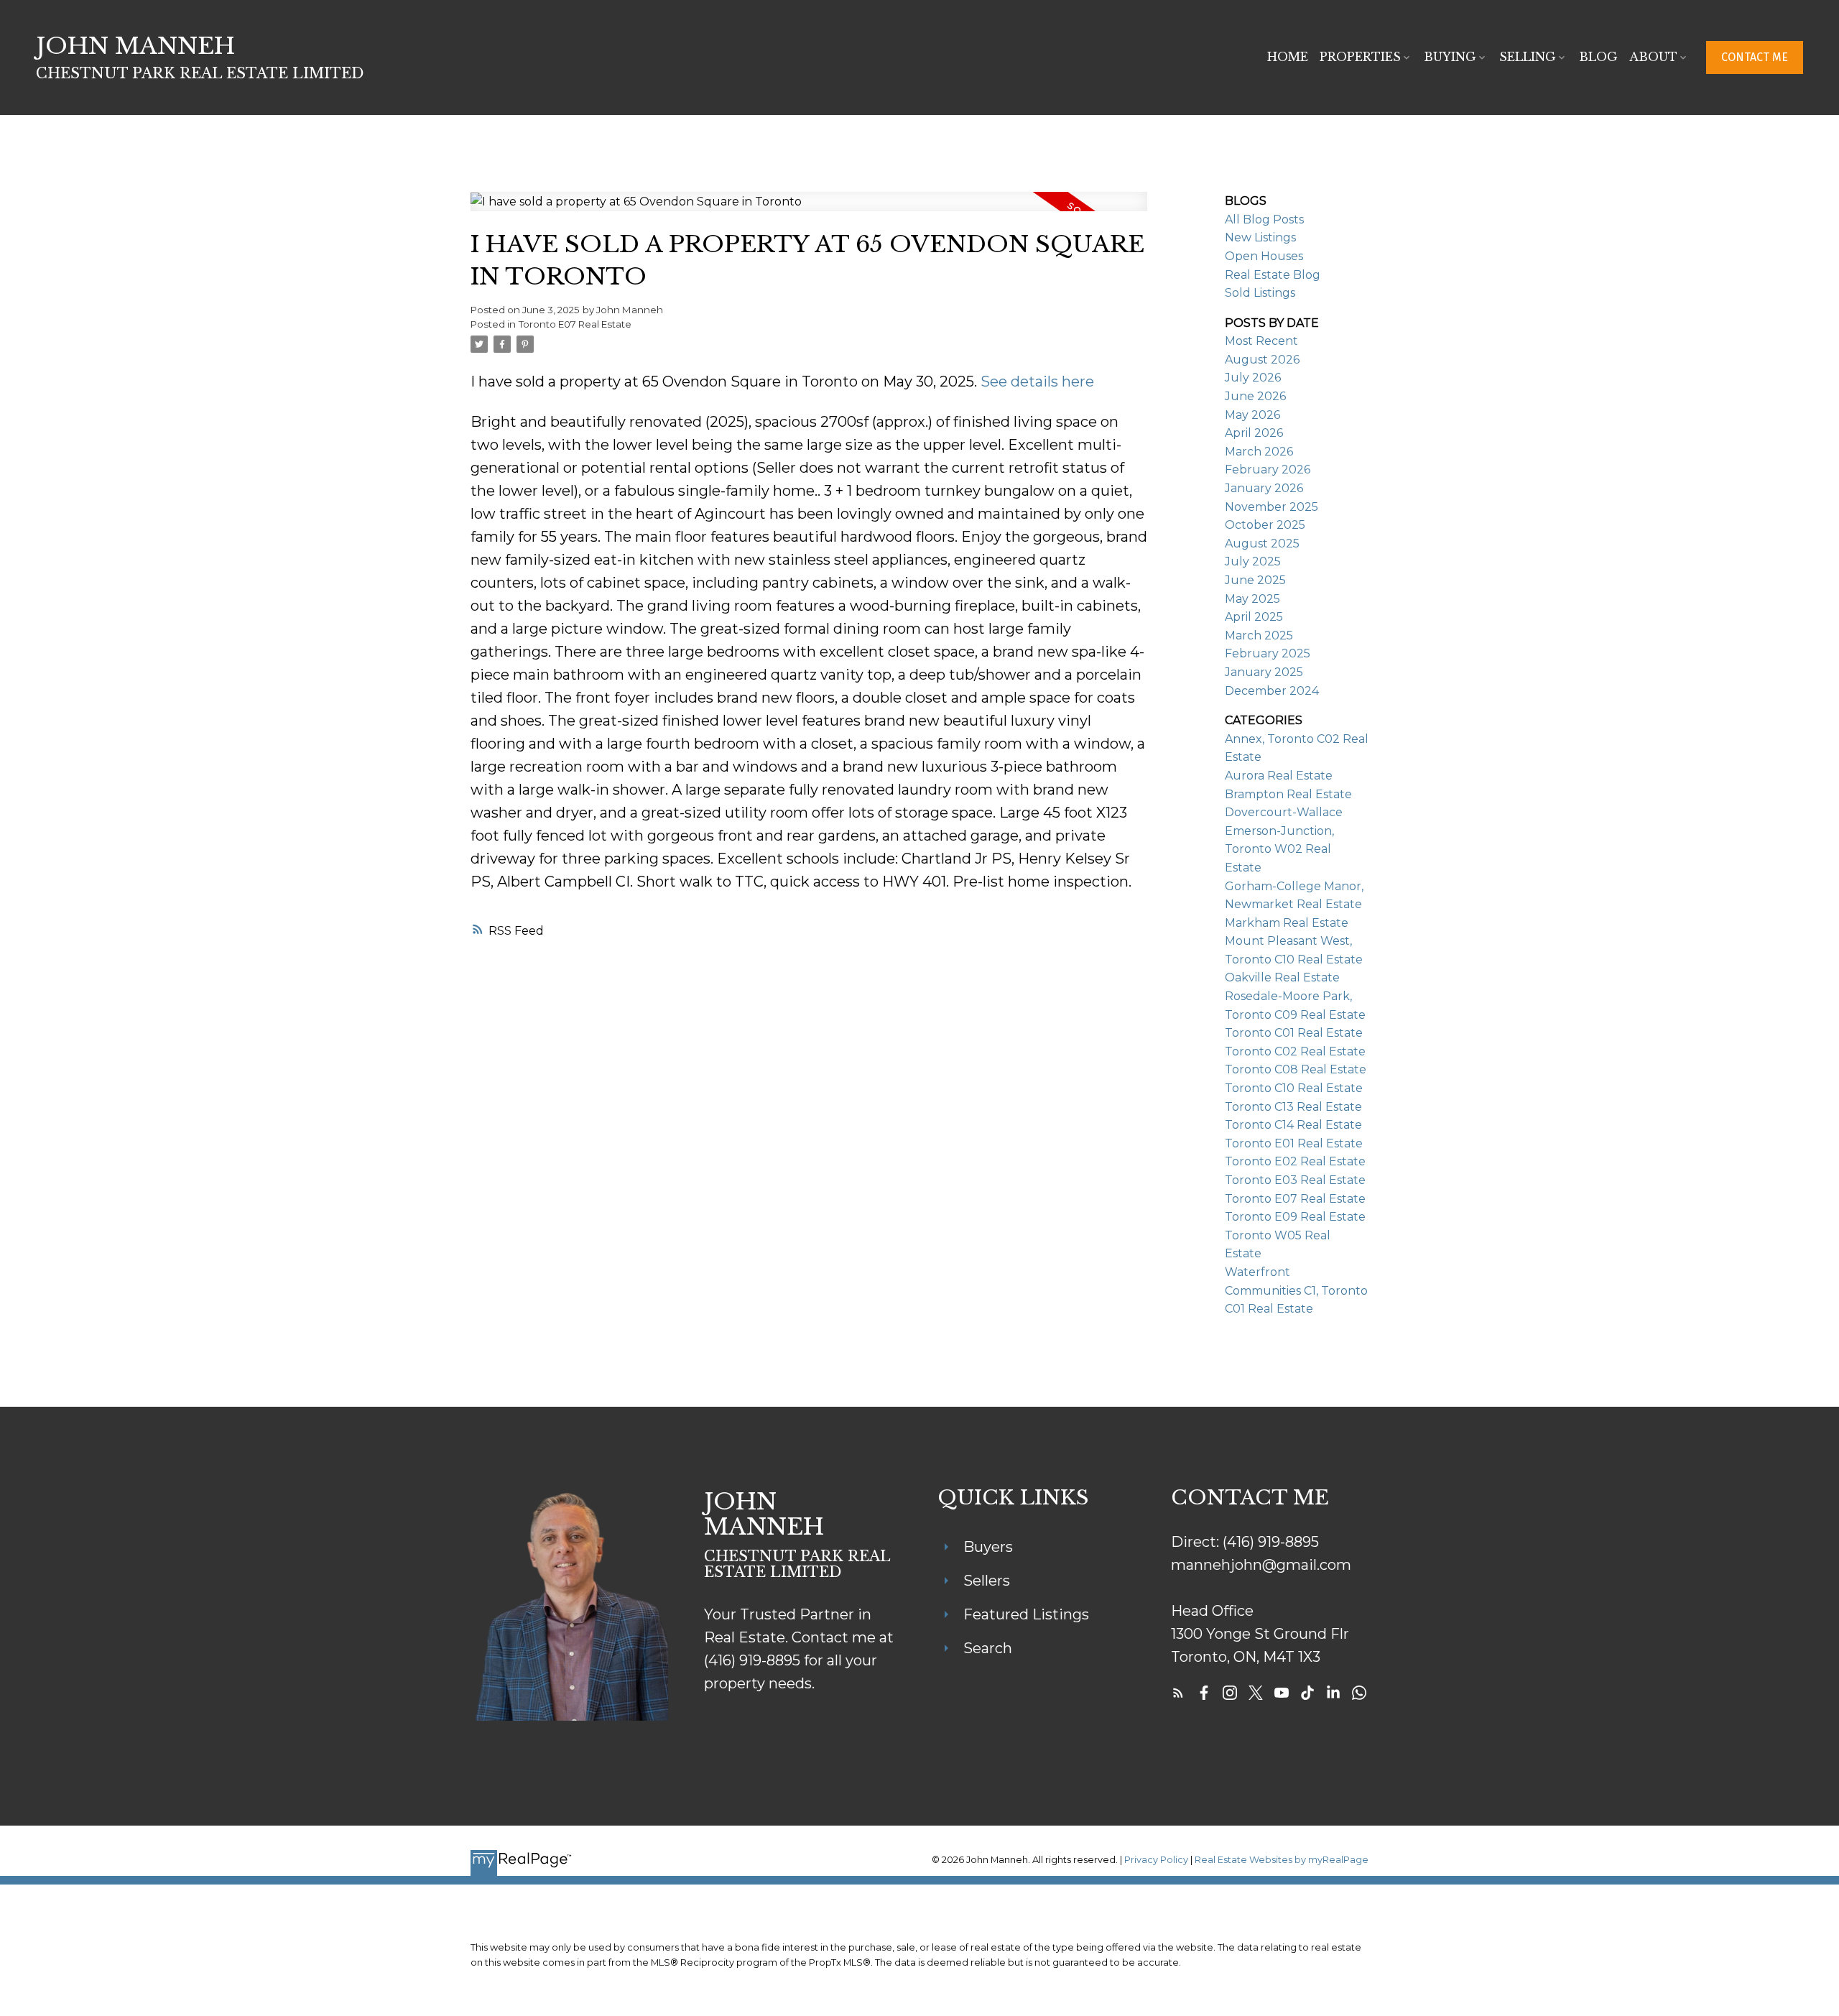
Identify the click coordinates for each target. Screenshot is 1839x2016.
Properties (1360, 57)
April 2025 (1254, 617)
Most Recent (1261, 341)
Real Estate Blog (1273, 275)
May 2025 (1252, 599)
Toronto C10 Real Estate (1294, 1088)
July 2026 (1253, 378)
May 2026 (1252, 415)
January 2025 (1264, 672)
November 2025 (1271, 507)
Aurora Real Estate (1279, 776)
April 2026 (1254, 433)
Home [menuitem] (1288, 57)
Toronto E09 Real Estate (1295, 1217)
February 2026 (1268, 470)
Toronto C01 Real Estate (1294, 1033)
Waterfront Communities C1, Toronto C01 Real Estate (1296, 1290)
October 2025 (1265, 525)
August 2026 (1262, 360)
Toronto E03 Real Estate (1295, 1180)
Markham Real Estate (1287, 923)
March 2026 (1259, 452)
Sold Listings (1260, 293)
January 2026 (1264, 488)
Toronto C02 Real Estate (1295, 1051)
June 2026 (1255, 396)
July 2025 (1253, 561)
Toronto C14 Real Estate (1293, 1125)
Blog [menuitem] (1598, 57)
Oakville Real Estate (1282, 977)
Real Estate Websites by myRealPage (1282, 1860)
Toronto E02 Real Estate (1295, 1161)
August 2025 (1262, 544)
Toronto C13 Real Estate (1293, 1107)
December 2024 (1272, 691)
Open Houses (1264, 256)
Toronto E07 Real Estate (575, 324)
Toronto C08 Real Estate (1296, 1069)
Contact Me (1755, 57)
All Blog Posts (1264, 219)
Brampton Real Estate (1288, 794)
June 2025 (1255, 580)
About (1653, 57)
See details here (1037, 382)
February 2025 (1268, 653)
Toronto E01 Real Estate (1294, 1143)
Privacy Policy (1156, 1860)
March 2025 (1259, 635)
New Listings (1260, 237)
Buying (1450, 57)
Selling (1528, 57)
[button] (1755, 57)
